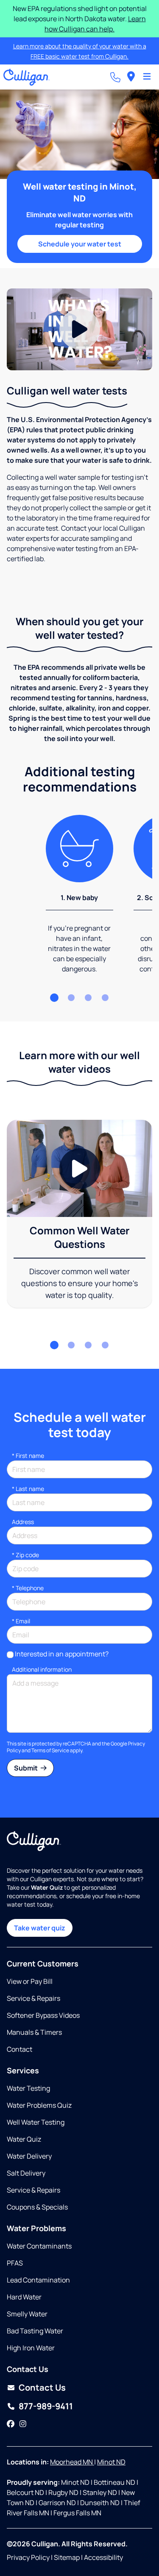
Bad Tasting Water (35, 2331)
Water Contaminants (39, 2246)
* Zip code (25, 1555)
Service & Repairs (33, 1998)
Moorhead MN (72, 2462)
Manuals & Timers (34, 2032)
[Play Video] (79, 329)
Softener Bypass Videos (43, 2015)
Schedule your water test (80, 244)
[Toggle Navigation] (147, 77)
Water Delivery (29, 2156)
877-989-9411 (46, 2406)
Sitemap (67, 2557)
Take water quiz (40, 1928)
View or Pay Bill (30, 1981)
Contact (20, 2049)
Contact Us (42, 2387)
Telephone (28, 1588)
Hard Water (24, 2297)
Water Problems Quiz (39, 2105)
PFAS (15, 2263)
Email (21, 1621)
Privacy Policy (28, 2557)
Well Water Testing (36, 2122)
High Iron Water (31, 2348)
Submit (26, 1768)
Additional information (42, 1669)
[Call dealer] (115, 77)
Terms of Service (50, 1750)
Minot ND (111, 2462)
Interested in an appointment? (62, 1654)
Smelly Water (27, 2314)
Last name (28, 1489)
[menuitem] (131, 77)
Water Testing (28, 2088)
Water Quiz (24, 2139)
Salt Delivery (26, 2173)
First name (28, 1456)
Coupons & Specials (37, 2207)
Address (23, 1522)
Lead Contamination (38, 2280)
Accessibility (103, 2557)
